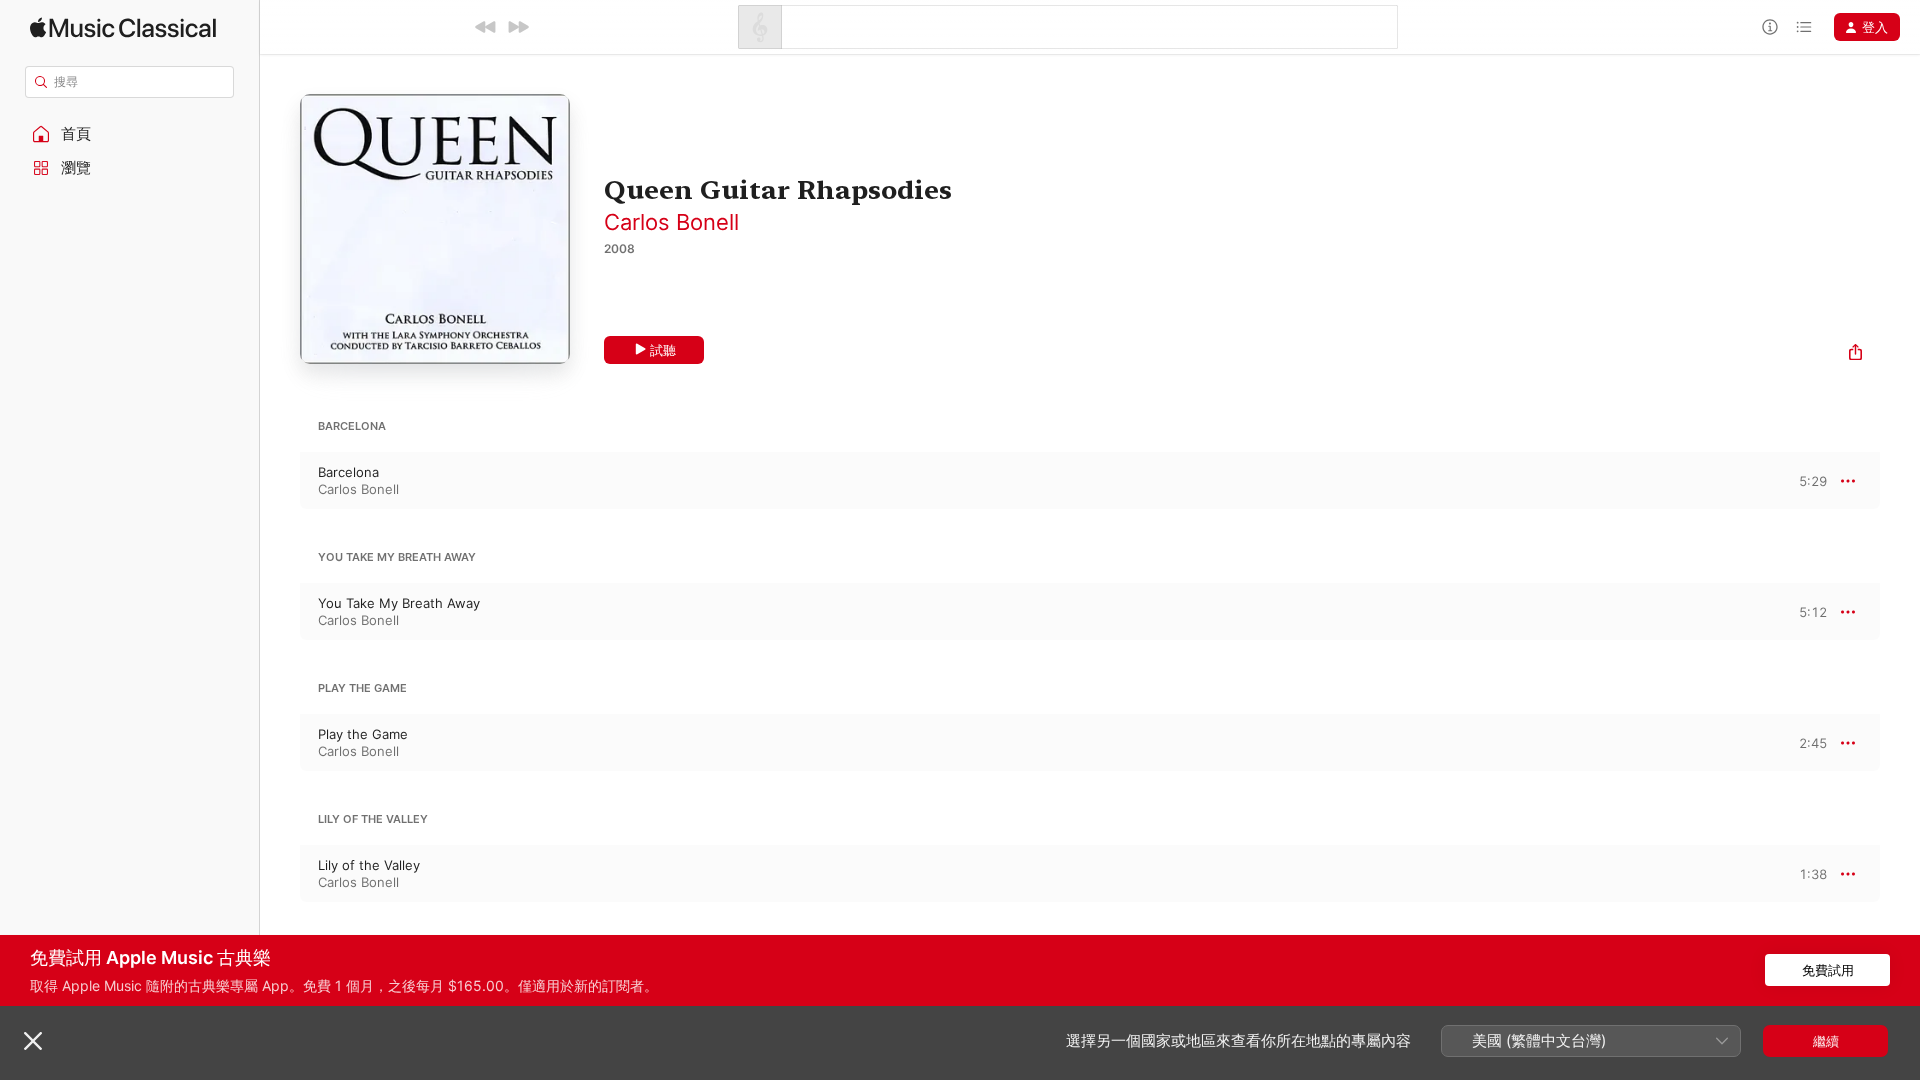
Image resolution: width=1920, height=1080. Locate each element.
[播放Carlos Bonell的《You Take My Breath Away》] (280, 612)
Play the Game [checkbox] (363, 734)
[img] (123, 27)
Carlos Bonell (671, 222)
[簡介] (1770, 27)
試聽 (663, 350)
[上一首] (486, 27)
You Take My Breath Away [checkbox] (399, 603)
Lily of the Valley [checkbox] (369, 865)
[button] (130, 134)
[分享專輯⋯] (1855, 354)
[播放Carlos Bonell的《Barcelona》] (280, 481)
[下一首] (518, 27)
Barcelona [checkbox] (348, 472)
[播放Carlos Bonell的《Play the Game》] (280, 743)
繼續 (1826, 1041)
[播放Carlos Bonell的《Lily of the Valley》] (280, 874)
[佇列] (1804, 27)
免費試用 (1828, 970)
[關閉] (33, 1041)
